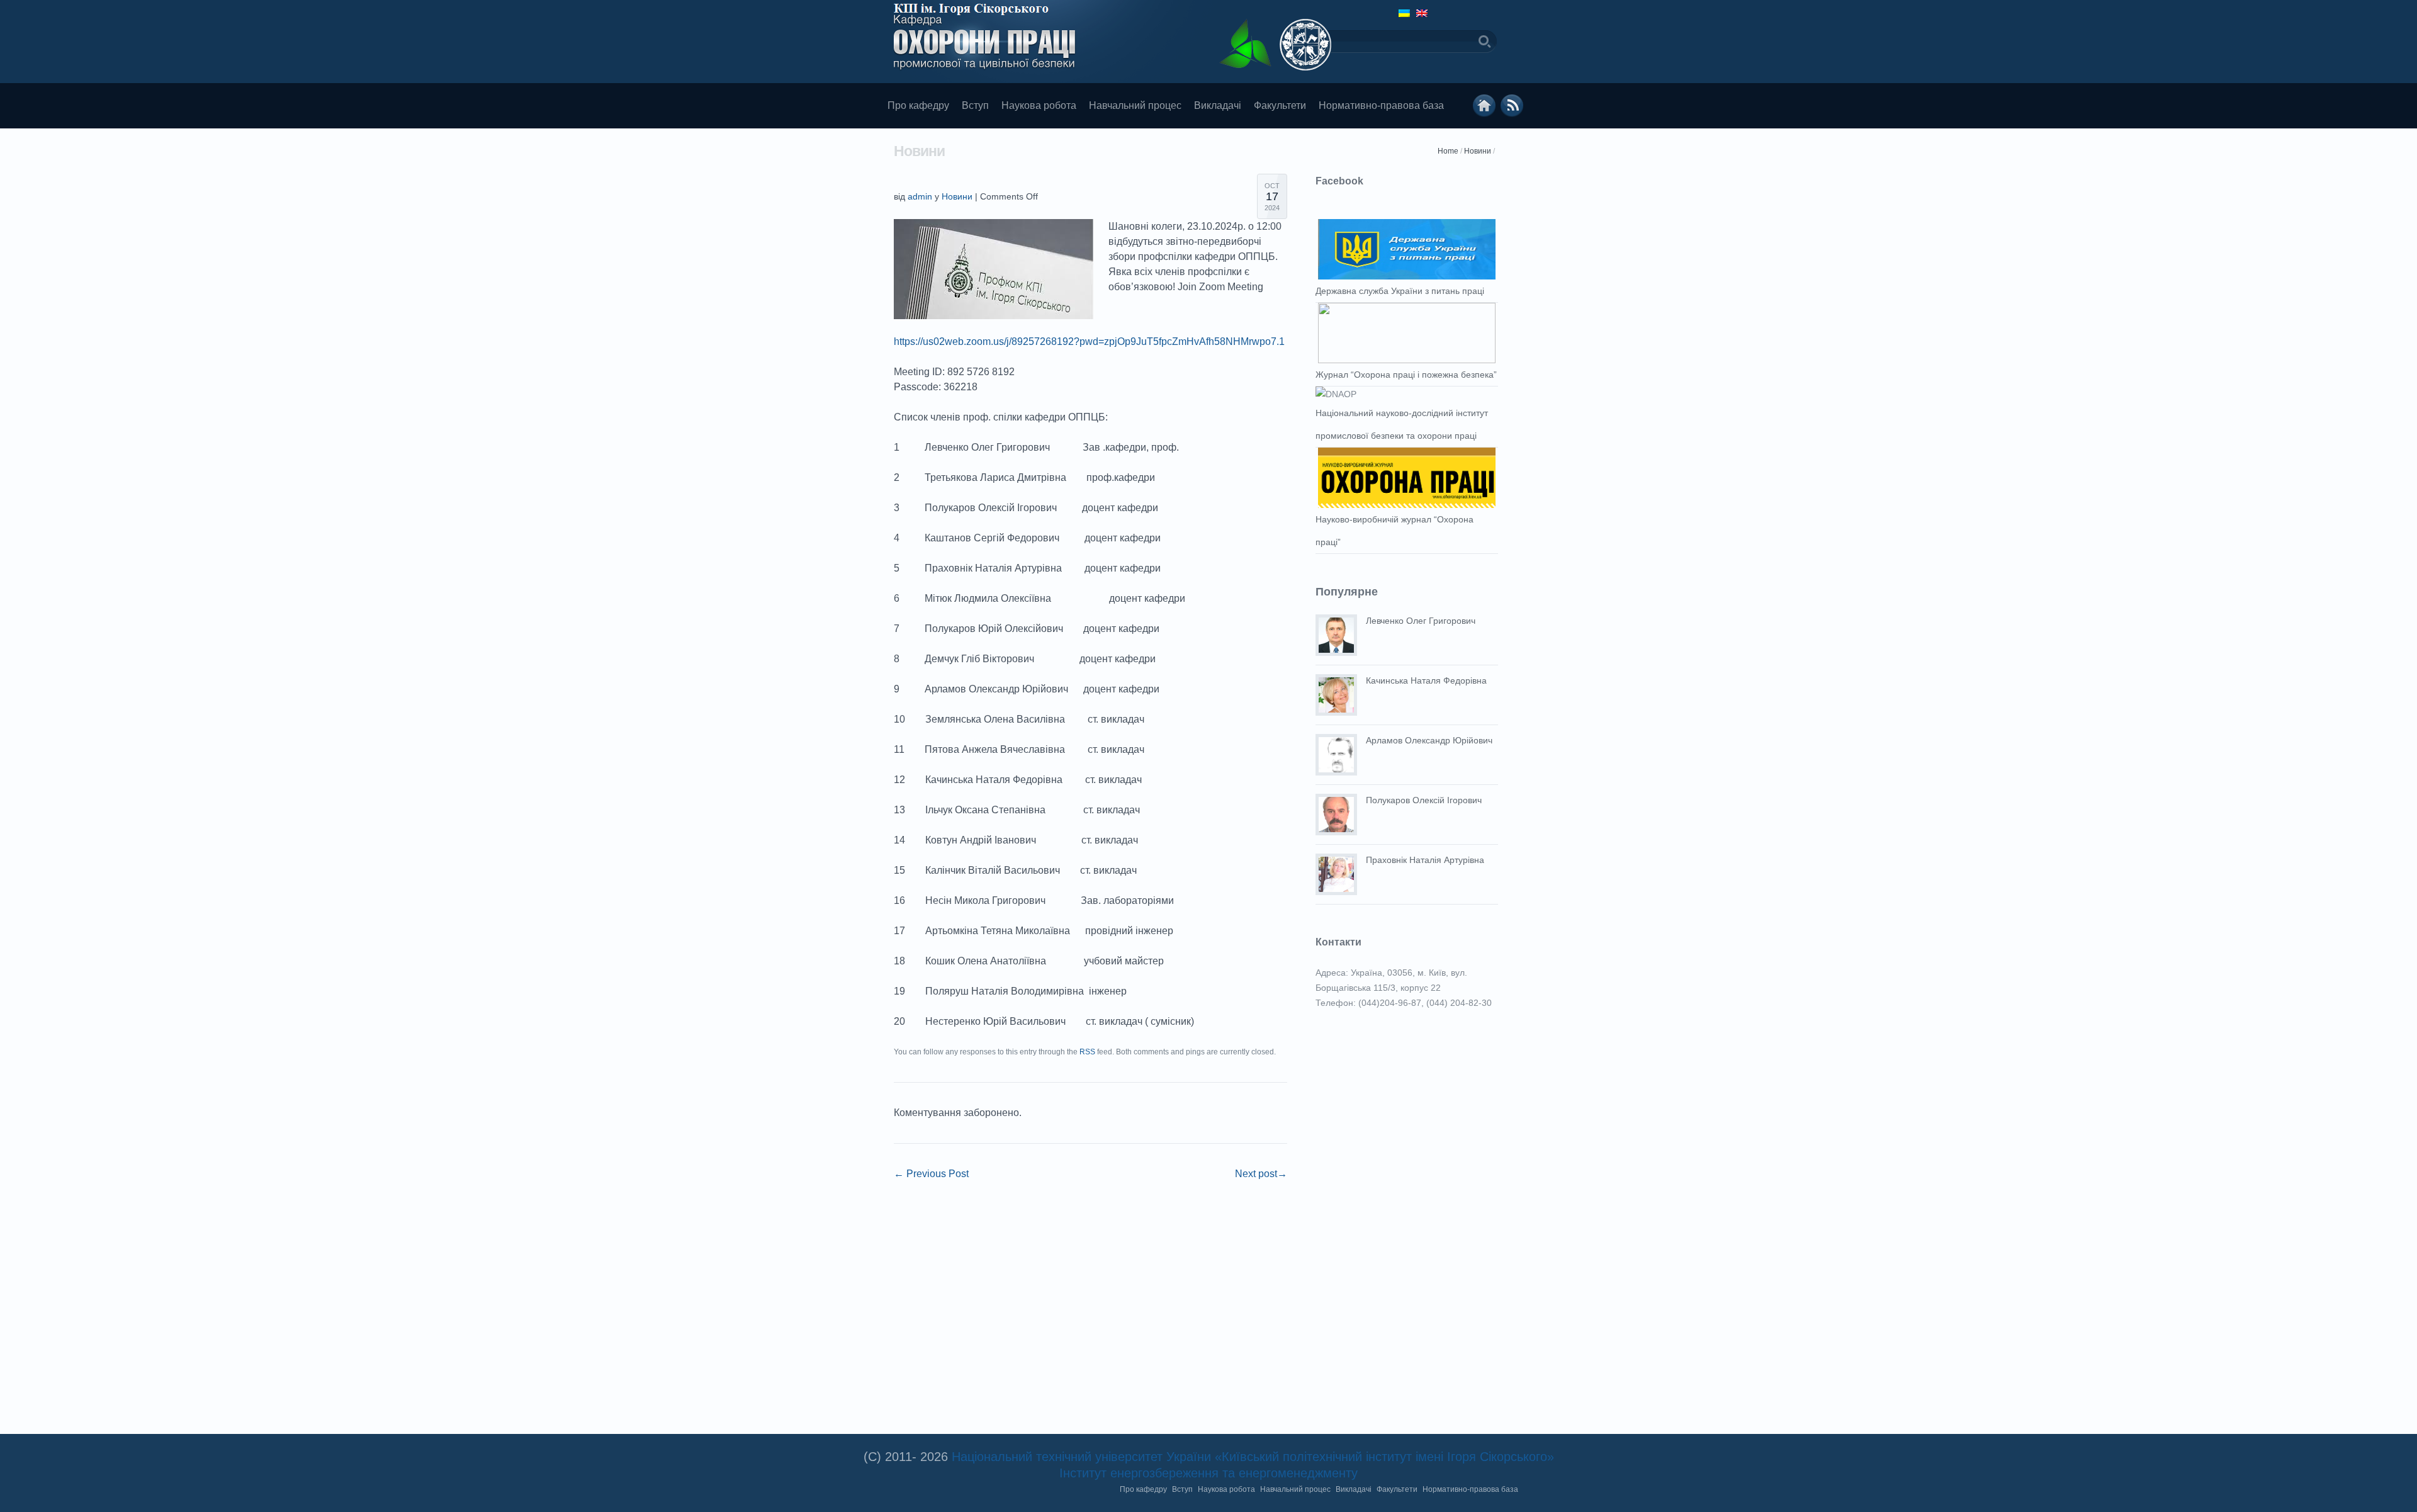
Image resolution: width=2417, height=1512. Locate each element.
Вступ (975, 105)
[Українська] (1404, 13)
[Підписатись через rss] (1512, 106)
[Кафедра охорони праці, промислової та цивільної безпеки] (1484, 106)
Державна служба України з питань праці (1400, 291)
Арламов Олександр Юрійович (1429, 740)
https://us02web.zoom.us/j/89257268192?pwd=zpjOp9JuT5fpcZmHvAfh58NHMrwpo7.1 (1089, 341)
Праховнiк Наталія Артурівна (1425, 860)
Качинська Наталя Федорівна (1426, 680)
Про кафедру (918, 105)
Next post (1261, 1174)
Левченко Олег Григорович (1421, 621)
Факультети (1280, 105)
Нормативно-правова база (1381, 105)
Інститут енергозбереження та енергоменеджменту (1208, 1473)
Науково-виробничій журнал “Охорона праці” (1394, 531)
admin (920, 196)
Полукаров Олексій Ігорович (1424, 800)
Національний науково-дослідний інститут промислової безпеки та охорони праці (1402, 424)
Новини (1478, 151)
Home (1448, 151)
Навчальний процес (1135, 105)
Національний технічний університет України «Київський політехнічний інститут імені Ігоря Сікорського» (1253, 1457)
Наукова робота (1039, 105)
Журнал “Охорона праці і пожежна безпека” (1406, 375)
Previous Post (931, 1174)
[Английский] (1422, 13)
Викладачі (1218, 105)
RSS (1087, 1052)
